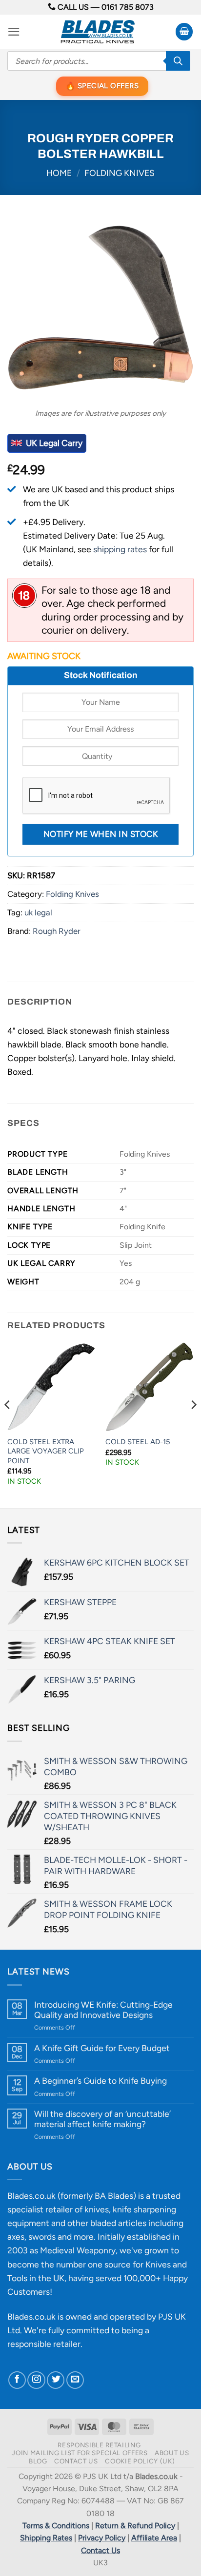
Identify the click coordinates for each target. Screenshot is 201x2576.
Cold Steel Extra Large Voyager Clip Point (46, 1451)
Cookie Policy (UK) (140, 2461)
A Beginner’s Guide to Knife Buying (100, 2081)
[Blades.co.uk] (98, 32)
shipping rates (120, 549)
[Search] (178, 61)
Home (59, 173)
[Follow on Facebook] (17, 2380)
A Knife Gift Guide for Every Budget (102, 2048)
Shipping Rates (46, 2538)
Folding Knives (120, 173)
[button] (14, 32)
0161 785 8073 (128, 7)
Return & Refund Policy (135, 2526)
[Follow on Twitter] (56, 2380)
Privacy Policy (102, 2538)
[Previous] (8, 1424)
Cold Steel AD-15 (138, 1442)
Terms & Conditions (56, 2526)
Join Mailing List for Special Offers (80, 2453)
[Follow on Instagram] (36, 2380)
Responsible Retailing (99, 2445)
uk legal (38, 912)
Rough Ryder (57, 931)
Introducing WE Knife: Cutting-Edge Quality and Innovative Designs (103, 2010)
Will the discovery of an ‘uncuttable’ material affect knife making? (102, 2119)
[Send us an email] (75, 2380)
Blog (38, 2461)
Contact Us (76, 2461)
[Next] (193, 1424)
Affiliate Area (154, 2538)
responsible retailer (44, 2344)
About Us (172, 2453)
